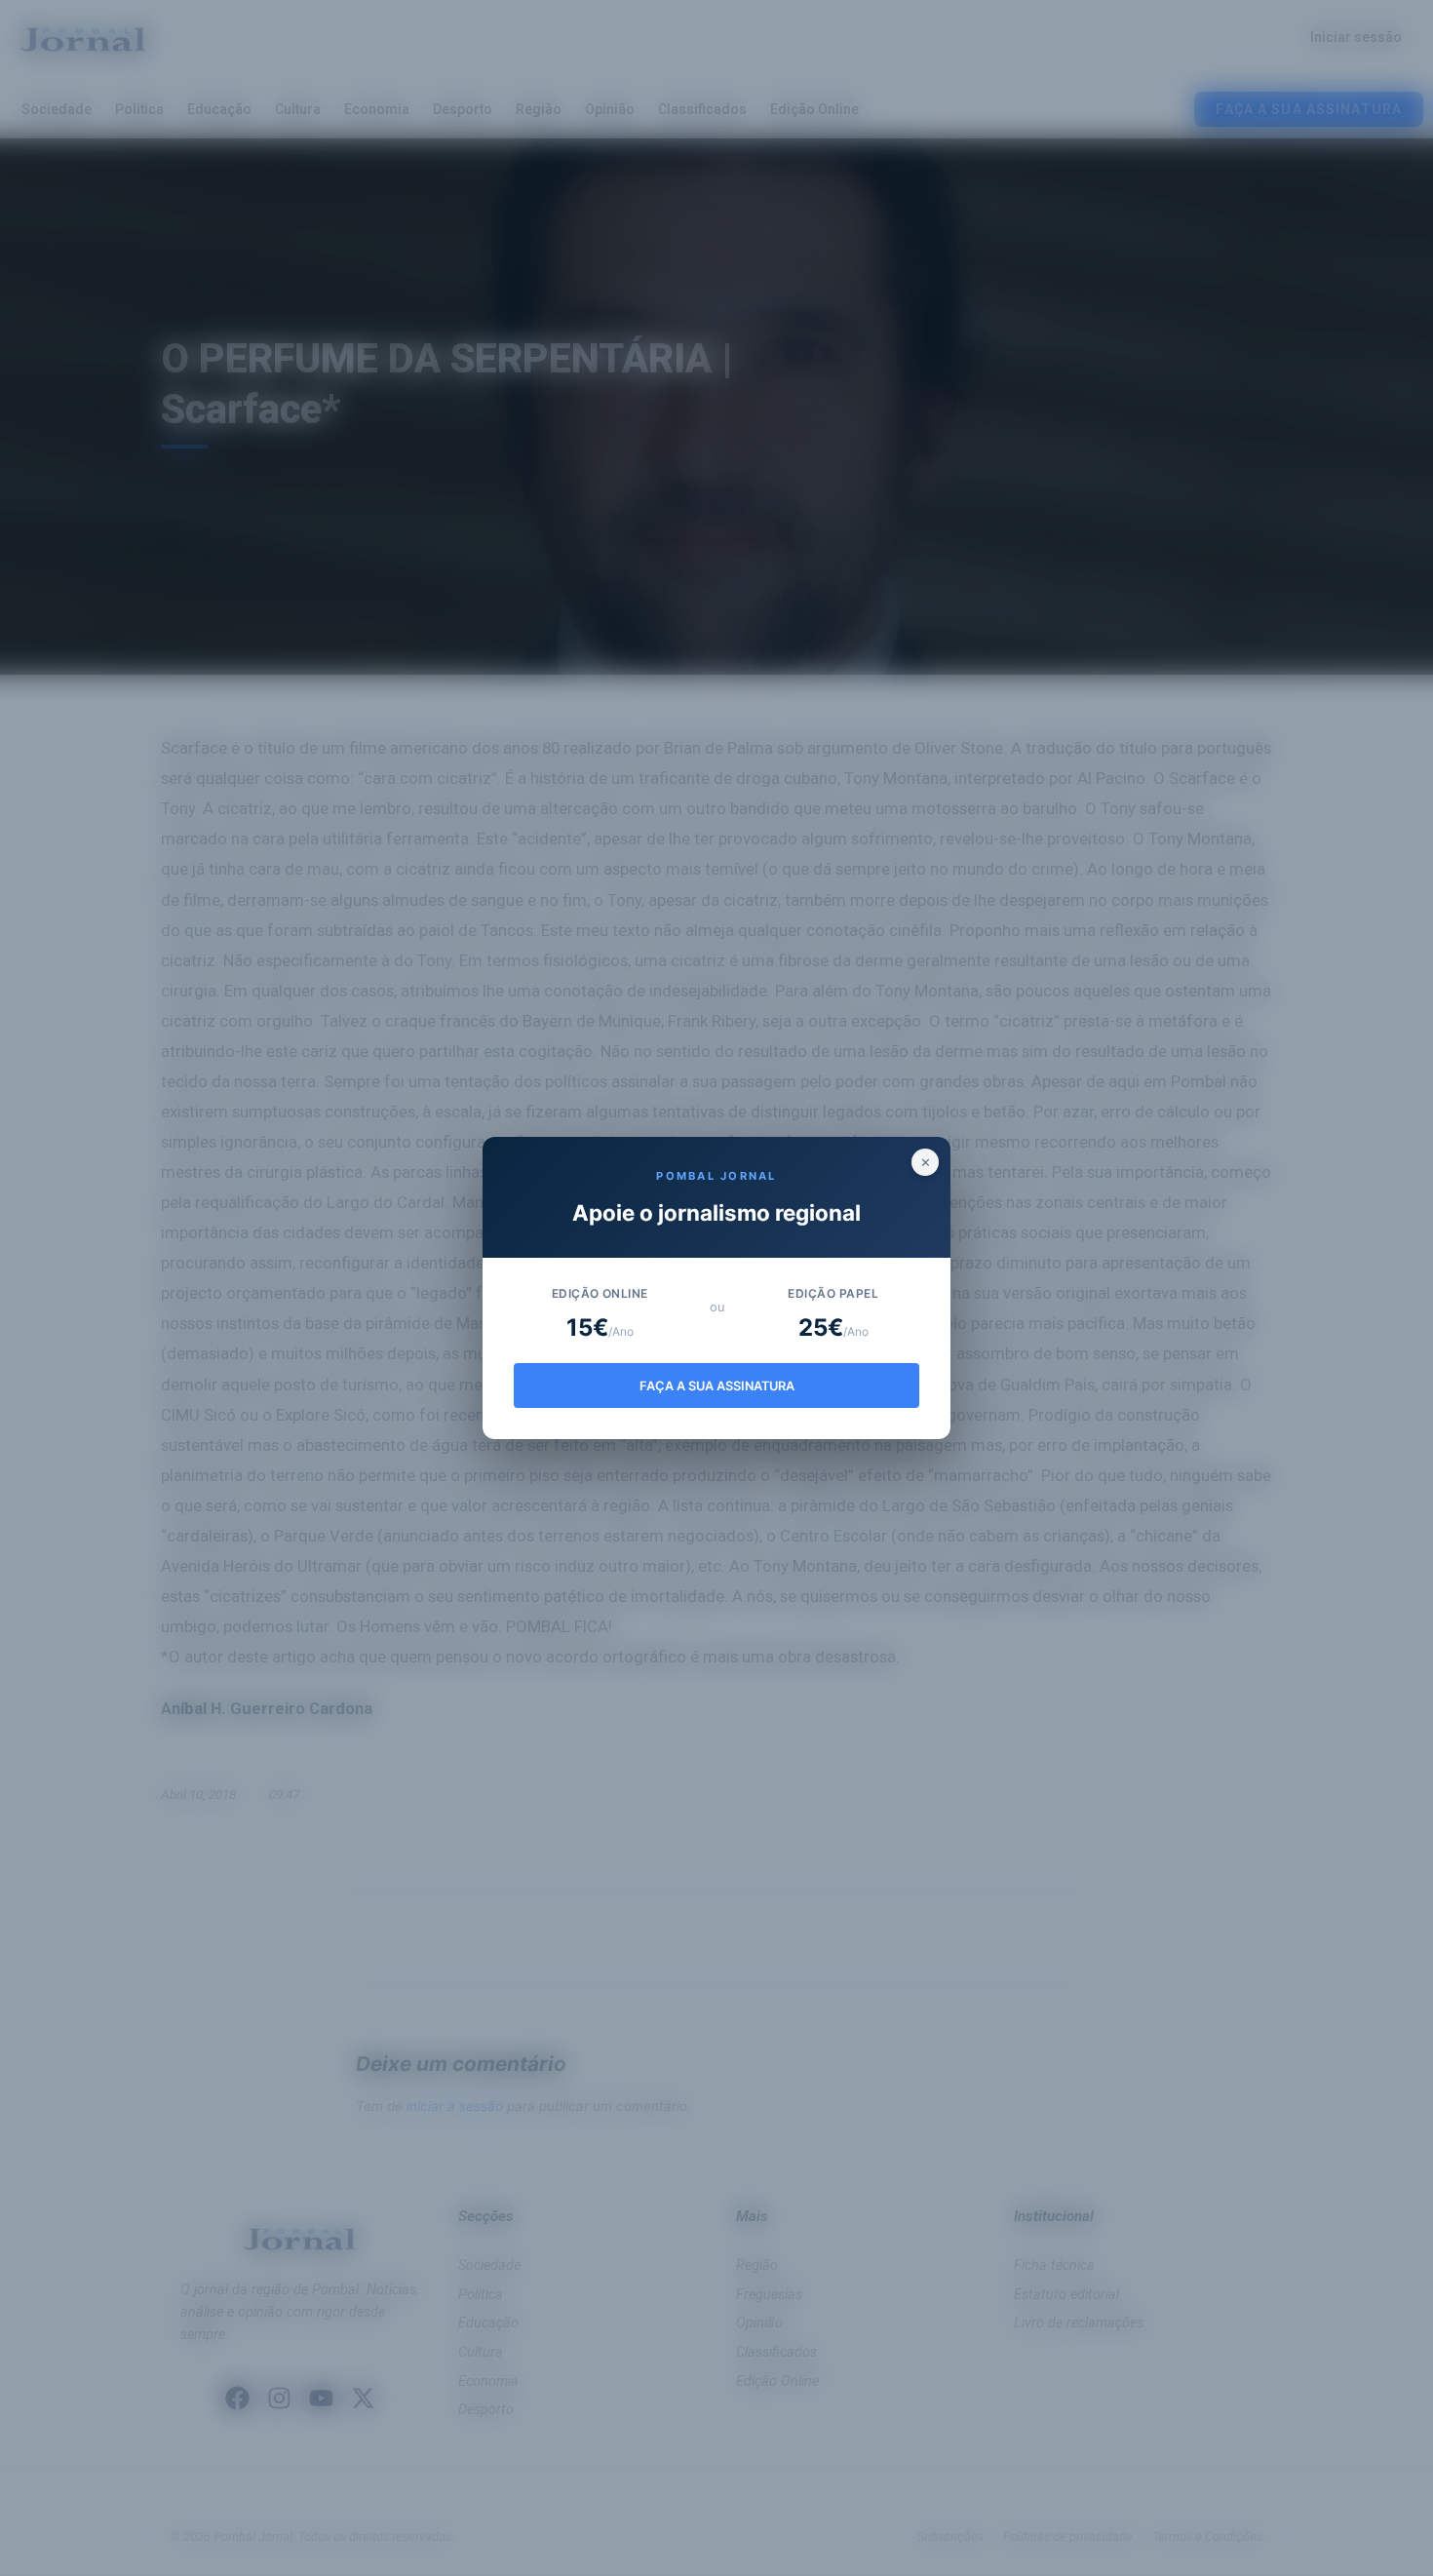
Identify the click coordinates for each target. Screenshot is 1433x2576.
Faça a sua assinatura (717, 1386)
